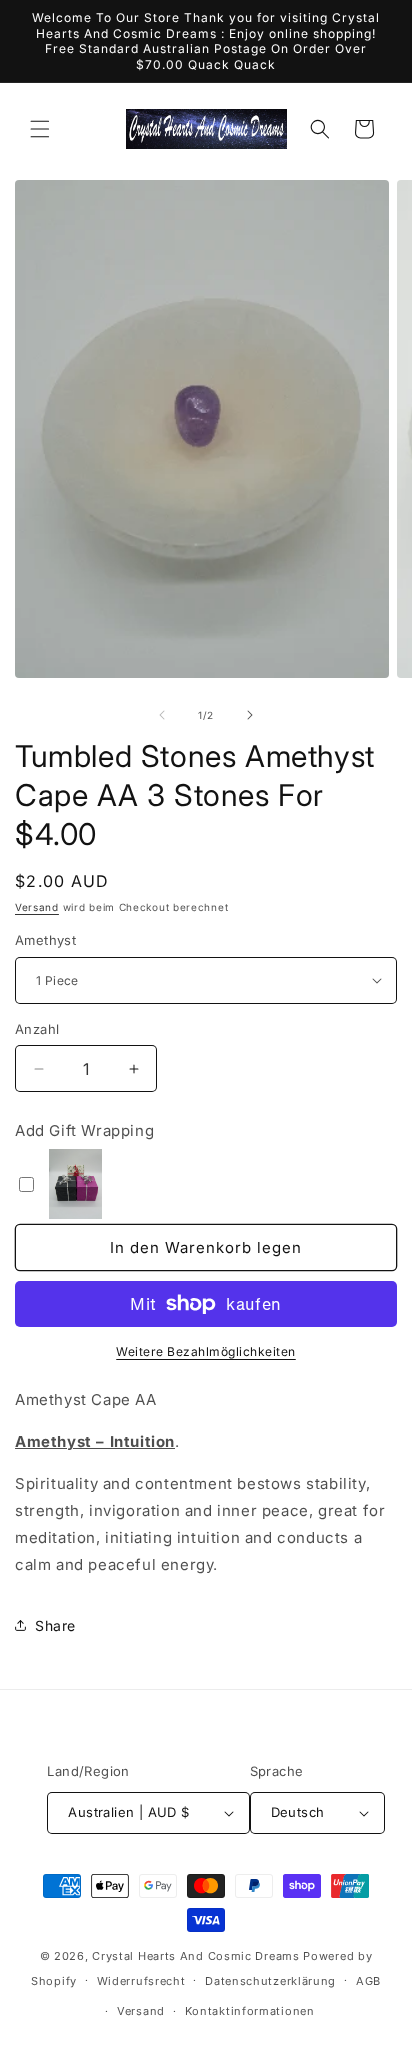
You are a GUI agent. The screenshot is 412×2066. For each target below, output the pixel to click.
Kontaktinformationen (250, 2011)
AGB (368, 1981)
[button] (40, 129)
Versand (37, 907)
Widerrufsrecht (141, 1981)
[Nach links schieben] (162, 715)
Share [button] (55, 1625)
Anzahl (37, 1029)
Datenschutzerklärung (270, 1981)
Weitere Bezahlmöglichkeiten (206, 1351)
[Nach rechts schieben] (250, 715)
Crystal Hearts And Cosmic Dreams (195, 1956)
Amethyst (45, 940)
